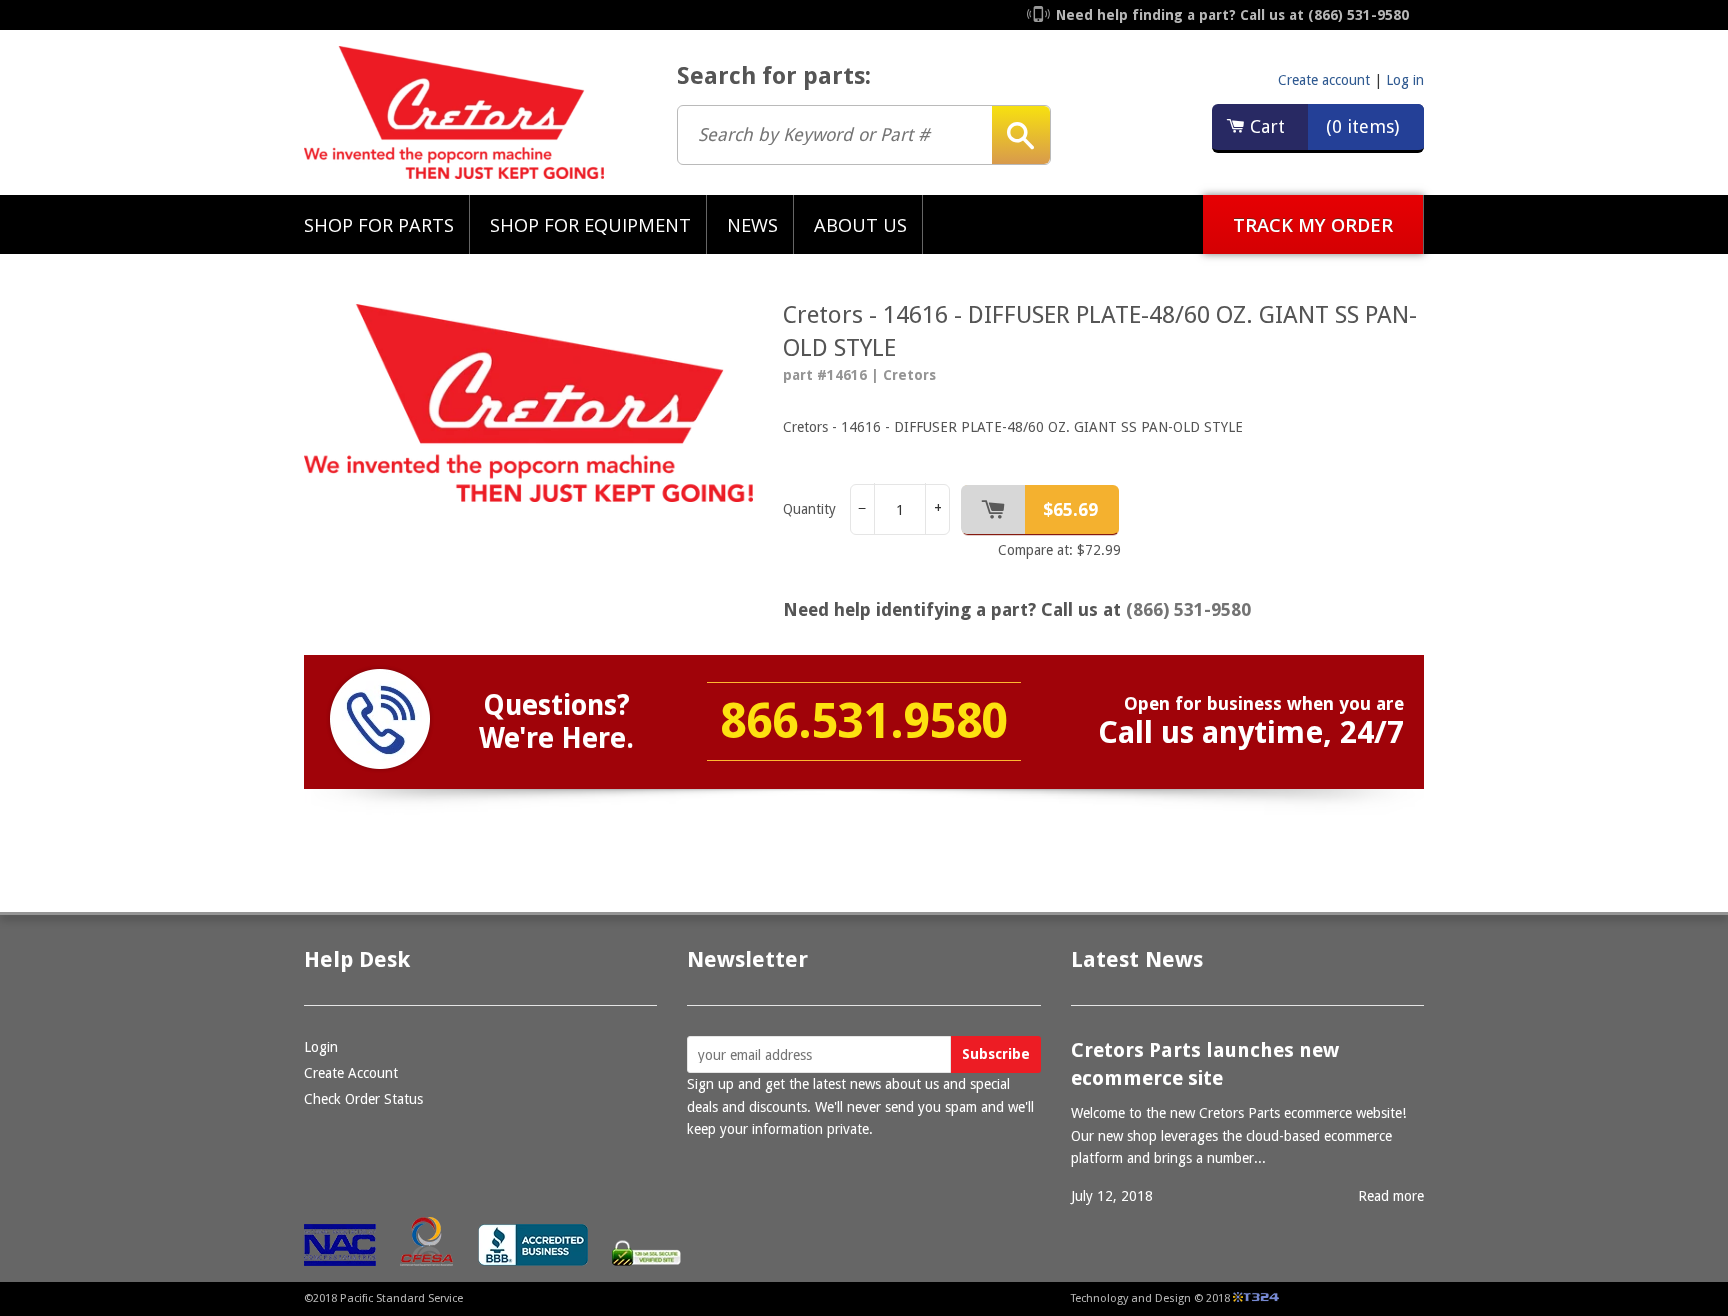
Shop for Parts (379, 224)
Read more (1391, 1196)
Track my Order (1313, 224)
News (752, 224)
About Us (860, 224)
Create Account (351, 1073)
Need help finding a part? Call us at (1232, 15)
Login (321, 1047)
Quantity (809, 509)
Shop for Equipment (590, 224)
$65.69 (1070, 509)
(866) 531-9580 (1188, 609)
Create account (1324, 80)
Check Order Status (363, 1099)
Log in (1405, 80)
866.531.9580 (864, 721)
